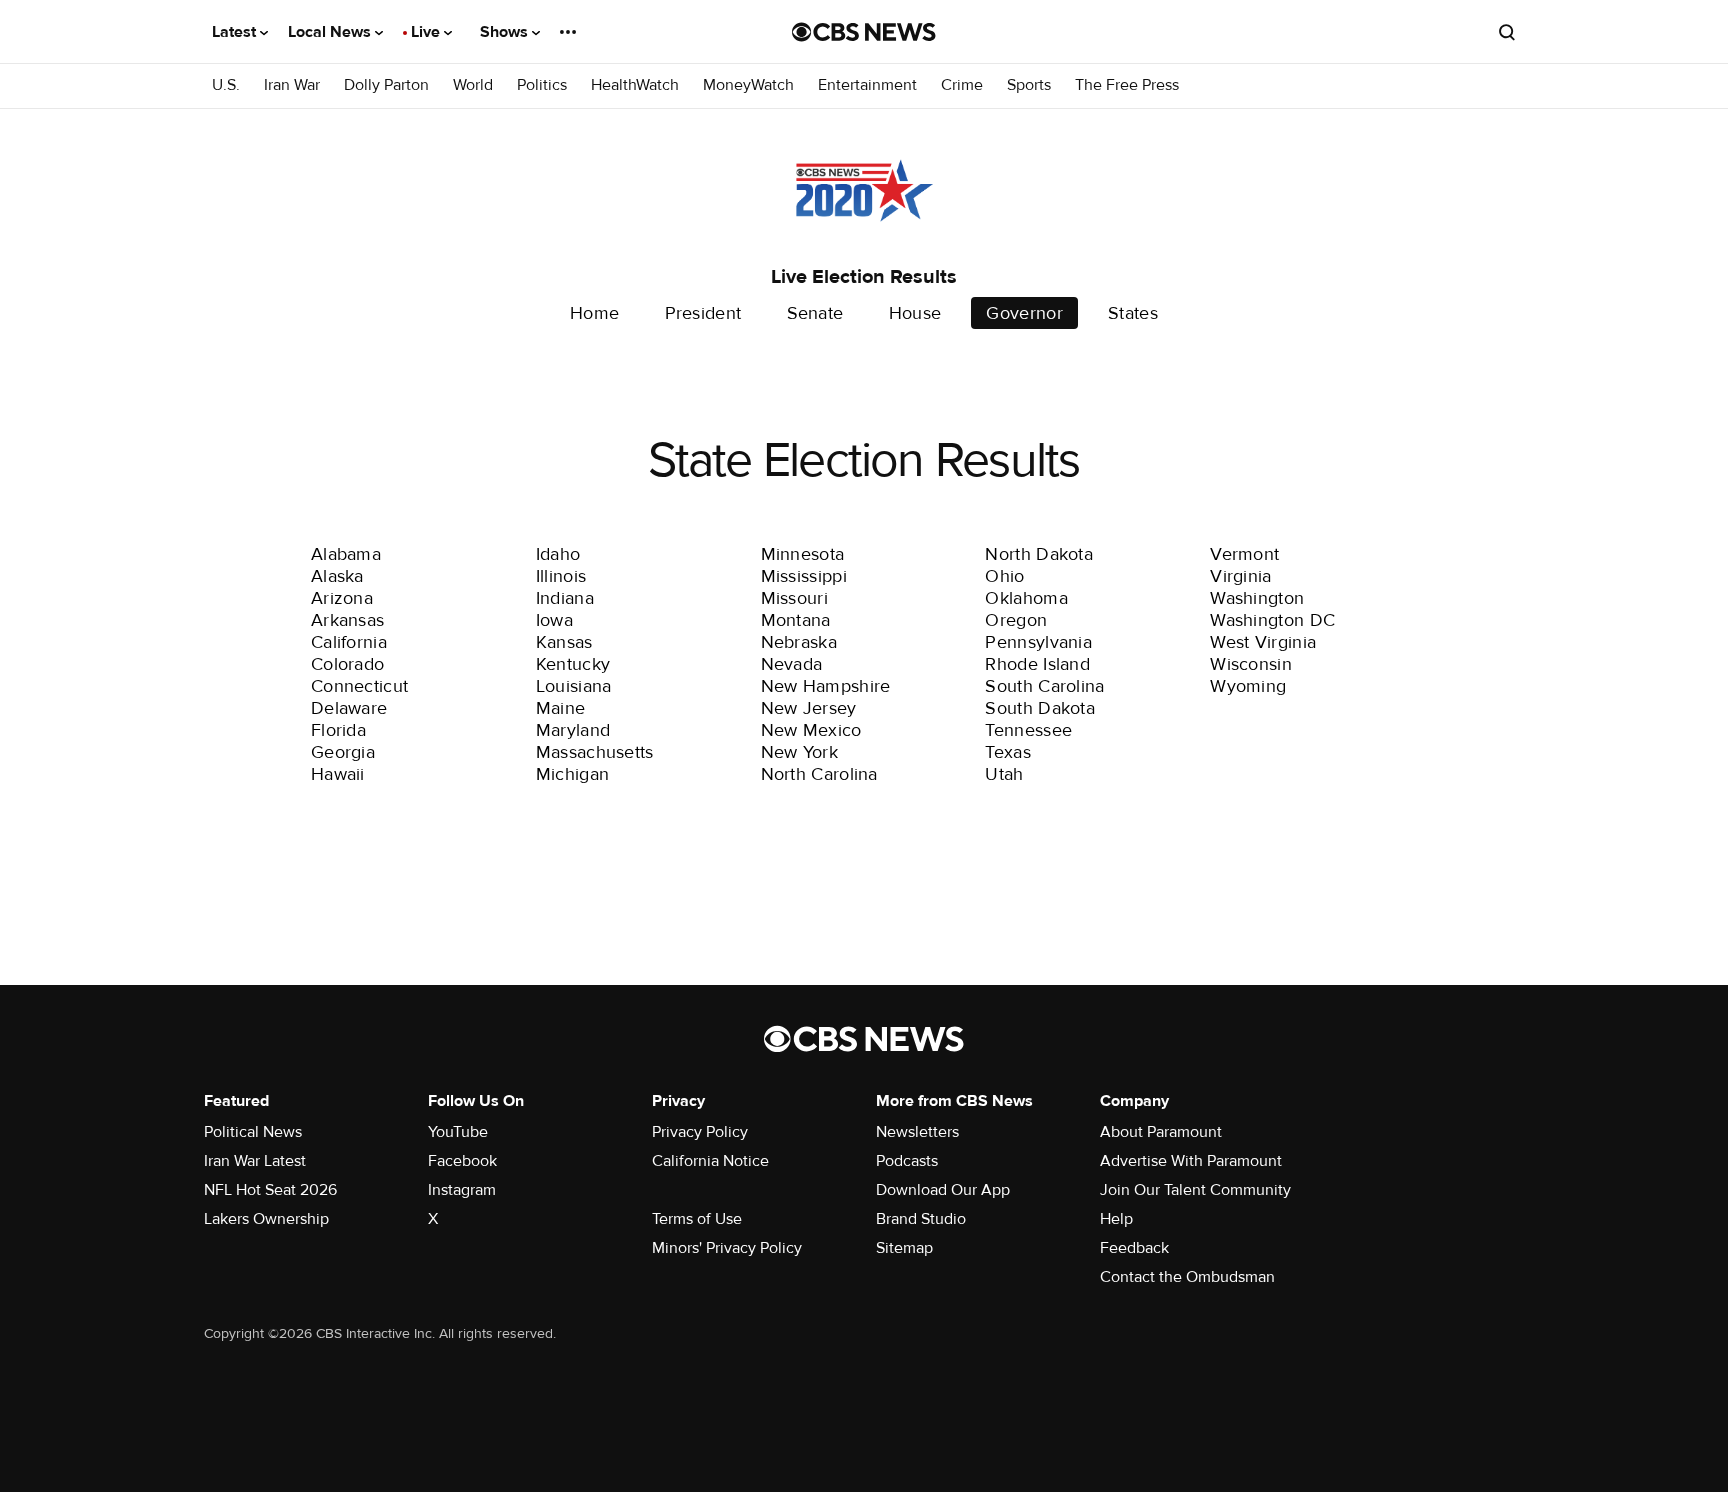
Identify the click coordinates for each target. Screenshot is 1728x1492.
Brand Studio (921, 1219)
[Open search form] (1507, 32)
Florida (338, 730)
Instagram (462, 1190)
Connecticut (359, 686)
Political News (253, 1132)
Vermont (1244, 554)
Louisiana (574, 686)
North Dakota (1039, 554)
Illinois (561, 576)
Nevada (792, 664)
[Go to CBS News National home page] (864, 32)
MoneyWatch (748, 85)
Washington (1257, 598)
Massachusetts (595, 752)
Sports (1029, 85)
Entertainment (867, 85)
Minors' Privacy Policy (727, 1248)
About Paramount (1161, 1132)
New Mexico (811, 730)
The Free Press (1127, 85)
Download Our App (943, 1190)
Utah (1004, 774)
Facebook (462, 1161)
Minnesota (803, 554)
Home (594, 313)
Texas (1008, 752)
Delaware (349, 708)
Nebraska (799, 642)
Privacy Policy (700, 1132)
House (915, 313)
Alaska (337, 576)
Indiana (565, 598)
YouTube (458, 1132)
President (703, 313)
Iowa (554, 620)
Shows (506, 32)
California (349, 642)
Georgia (343, 752)
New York (799, 752)
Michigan (572, 774)
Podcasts (907, 1161)
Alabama (346, 554)
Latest (236, 32)
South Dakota (1040, 708)
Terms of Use (697, 1219)
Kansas (564, 642)
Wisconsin (1251, 664)
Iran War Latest (255, 1161)
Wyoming (1248, 686)
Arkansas (347, 620)
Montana (796, 620)
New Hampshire (826, 686)
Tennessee (1028, 730)
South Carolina (1044, 686)
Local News (331, 32)
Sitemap (904, 1248)
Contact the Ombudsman (1187, 1277)
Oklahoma (1026, 598)
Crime (962, 85)
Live (427, 32)
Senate (815, 313)
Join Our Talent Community (1195, 1190)
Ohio (1004, 576)
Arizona (342, 598)
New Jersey (809, 708)
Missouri (794, 598)
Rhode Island (1037, 664)
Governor (1024, 313)
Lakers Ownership (266, 1219)
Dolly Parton (386, 85)
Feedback (1134, 1248)
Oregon (1016, 620)
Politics (542, 85)
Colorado (347, 664)
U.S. (226, 85)
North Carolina (819, 774)
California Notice (710, 1161)
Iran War (292, 85)
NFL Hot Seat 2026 (270, 1190)
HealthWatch (635, 85)
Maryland (573, 730)
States (1133, 313)
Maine (561, 708)
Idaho (558, 554)
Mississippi (804, 576)
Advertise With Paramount (1191, 1161)
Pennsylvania (1038, 642)
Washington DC (1272, 620)
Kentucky (573, 664)
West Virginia (1263, 642)
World (473, 85)
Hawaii (338, 774)
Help (1116, 1219)
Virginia (1240, 576)
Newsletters (917, 1132)
